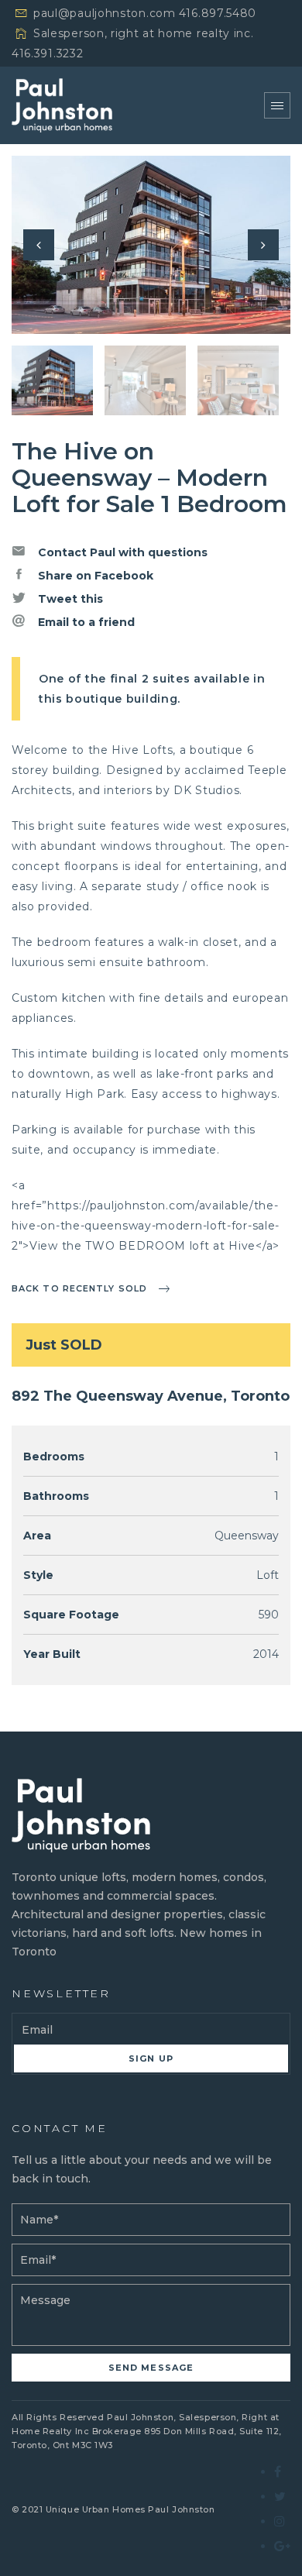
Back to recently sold (79, 1288)
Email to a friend (85, 622)
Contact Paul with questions (121, 552)
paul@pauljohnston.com (105, 13)
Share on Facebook (94, 576)
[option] (151, 245)
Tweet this (69, 599)
